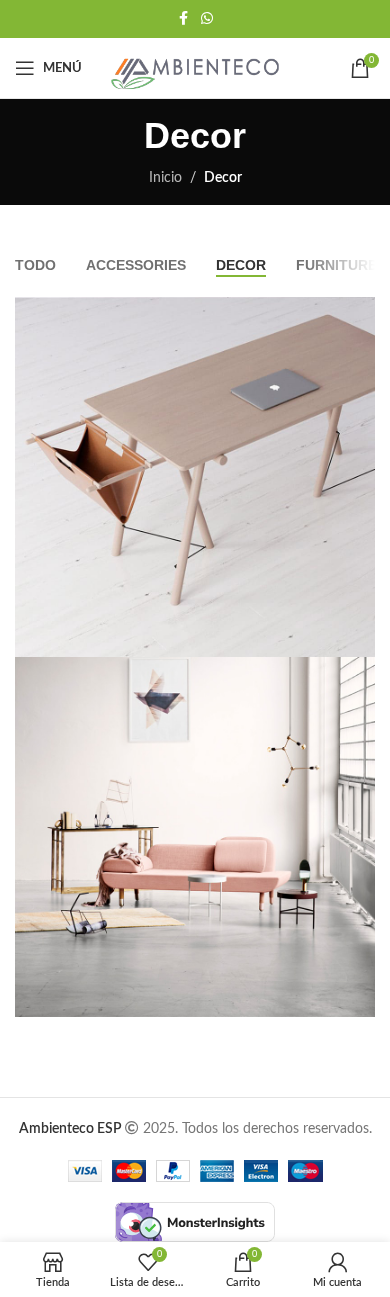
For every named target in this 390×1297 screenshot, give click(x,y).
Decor (223, 178)
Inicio (165, 178)
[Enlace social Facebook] (183, 19)
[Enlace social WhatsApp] (207, 19)
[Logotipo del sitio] (195, 68)
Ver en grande (357, 314)
